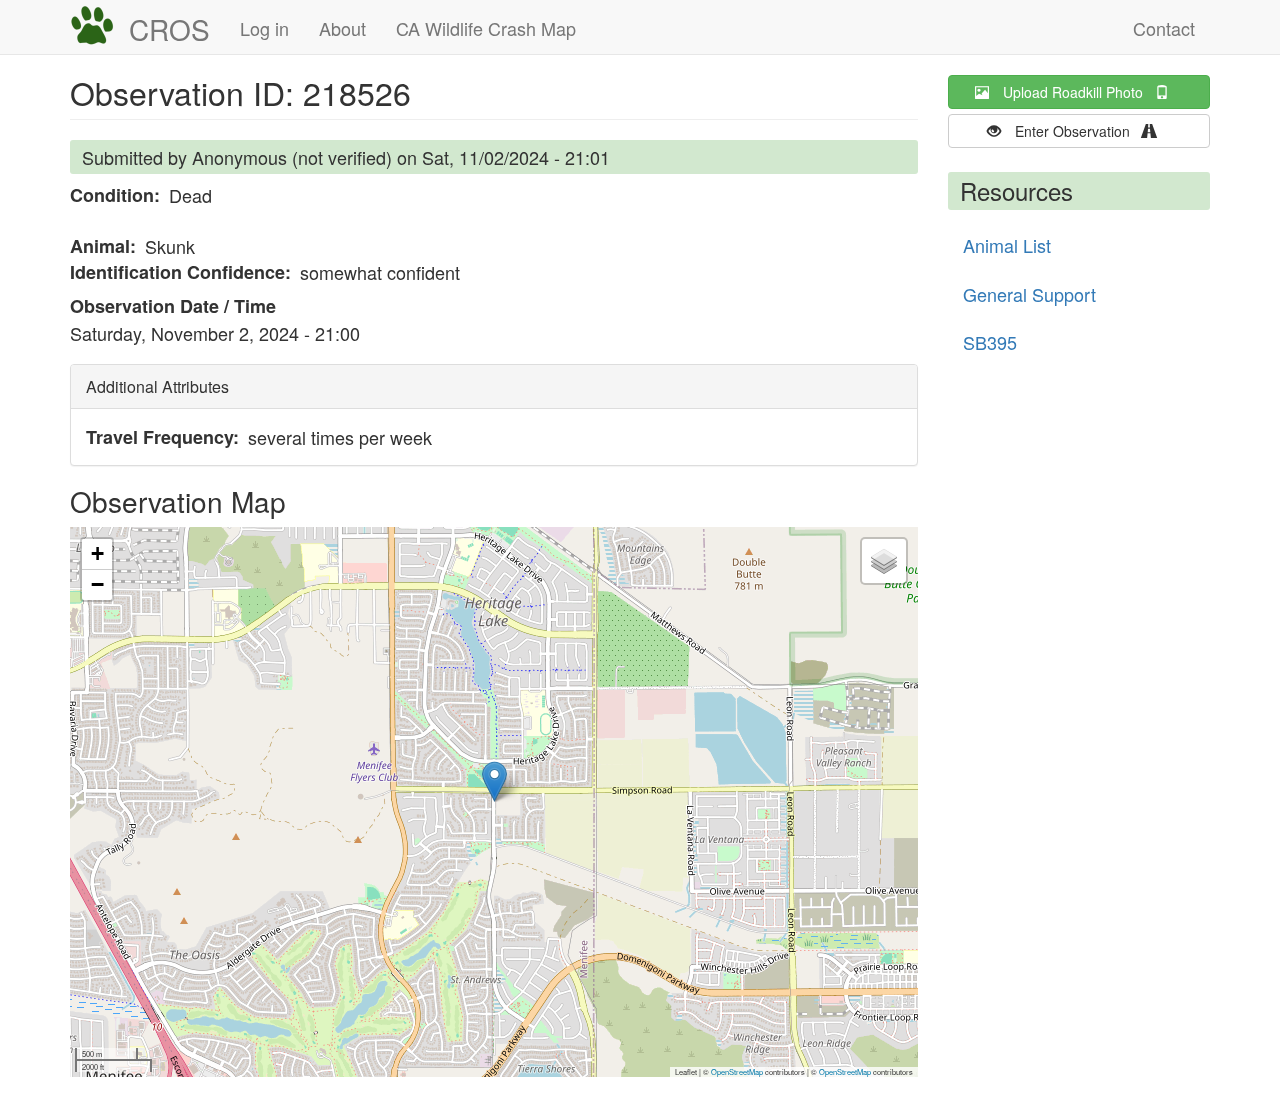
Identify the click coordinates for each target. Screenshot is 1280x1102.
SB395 (990, 342)
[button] (494, 781)
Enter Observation (1078, 131)
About (342, 28)
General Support (1029, 294)
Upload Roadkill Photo (1079, 92)
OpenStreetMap (737, 1071)
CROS (169, 29)
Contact (1164, 28)
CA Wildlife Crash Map (486, 28)
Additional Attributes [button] (157, 386)
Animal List (1007, 245)
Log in (264, 28)
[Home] (99, 26)
